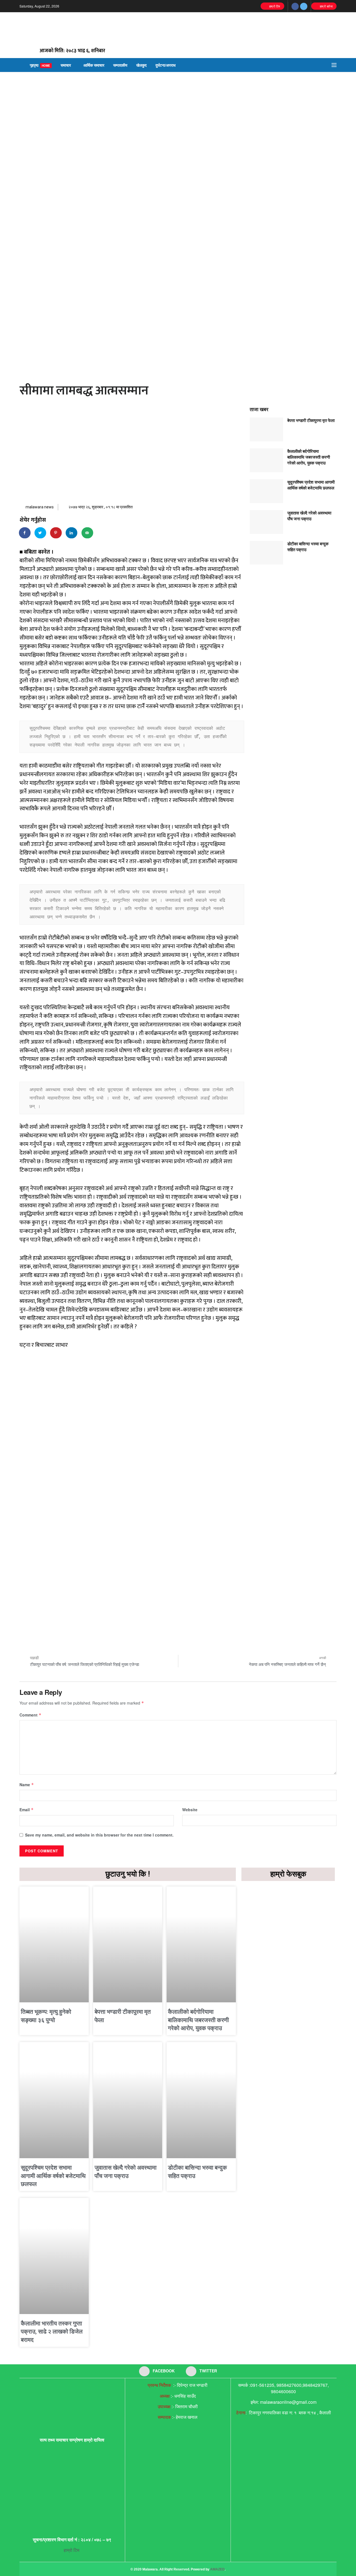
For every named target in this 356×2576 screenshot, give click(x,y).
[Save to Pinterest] (56, 533)
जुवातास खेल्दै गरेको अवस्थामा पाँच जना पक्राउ (309, 516)
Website (190, 1810)
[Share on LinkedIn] (72, 533)
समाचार (66, 65)
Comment (30, 1715)
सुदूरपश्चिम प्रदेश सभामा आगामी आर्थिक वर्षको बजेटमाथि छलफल (311, 485)
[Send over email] (88, 533)
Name (27, 1785)
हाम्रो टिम (274, 6)
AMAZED (217, 2569)
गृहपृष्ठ (40, 65)
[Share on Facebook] (25, 533)
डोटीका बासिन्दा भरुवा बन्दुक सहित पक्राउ (308, 547)
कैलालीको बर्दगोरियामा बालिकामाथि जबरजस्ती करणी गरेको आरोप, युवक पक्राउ (309, 457)
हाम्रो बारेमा (326, 6)
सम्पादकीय (120, 65)
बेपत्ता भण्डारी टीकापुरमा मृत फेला (311, 420)
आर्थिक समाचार (94, 65)
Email (27, 1810)
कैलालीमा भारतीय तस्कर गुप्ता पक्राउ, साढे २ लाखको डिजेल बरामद (52, 2332)
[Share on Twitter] (41, 533)
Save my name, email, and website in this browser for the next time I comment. (99, 1835)
